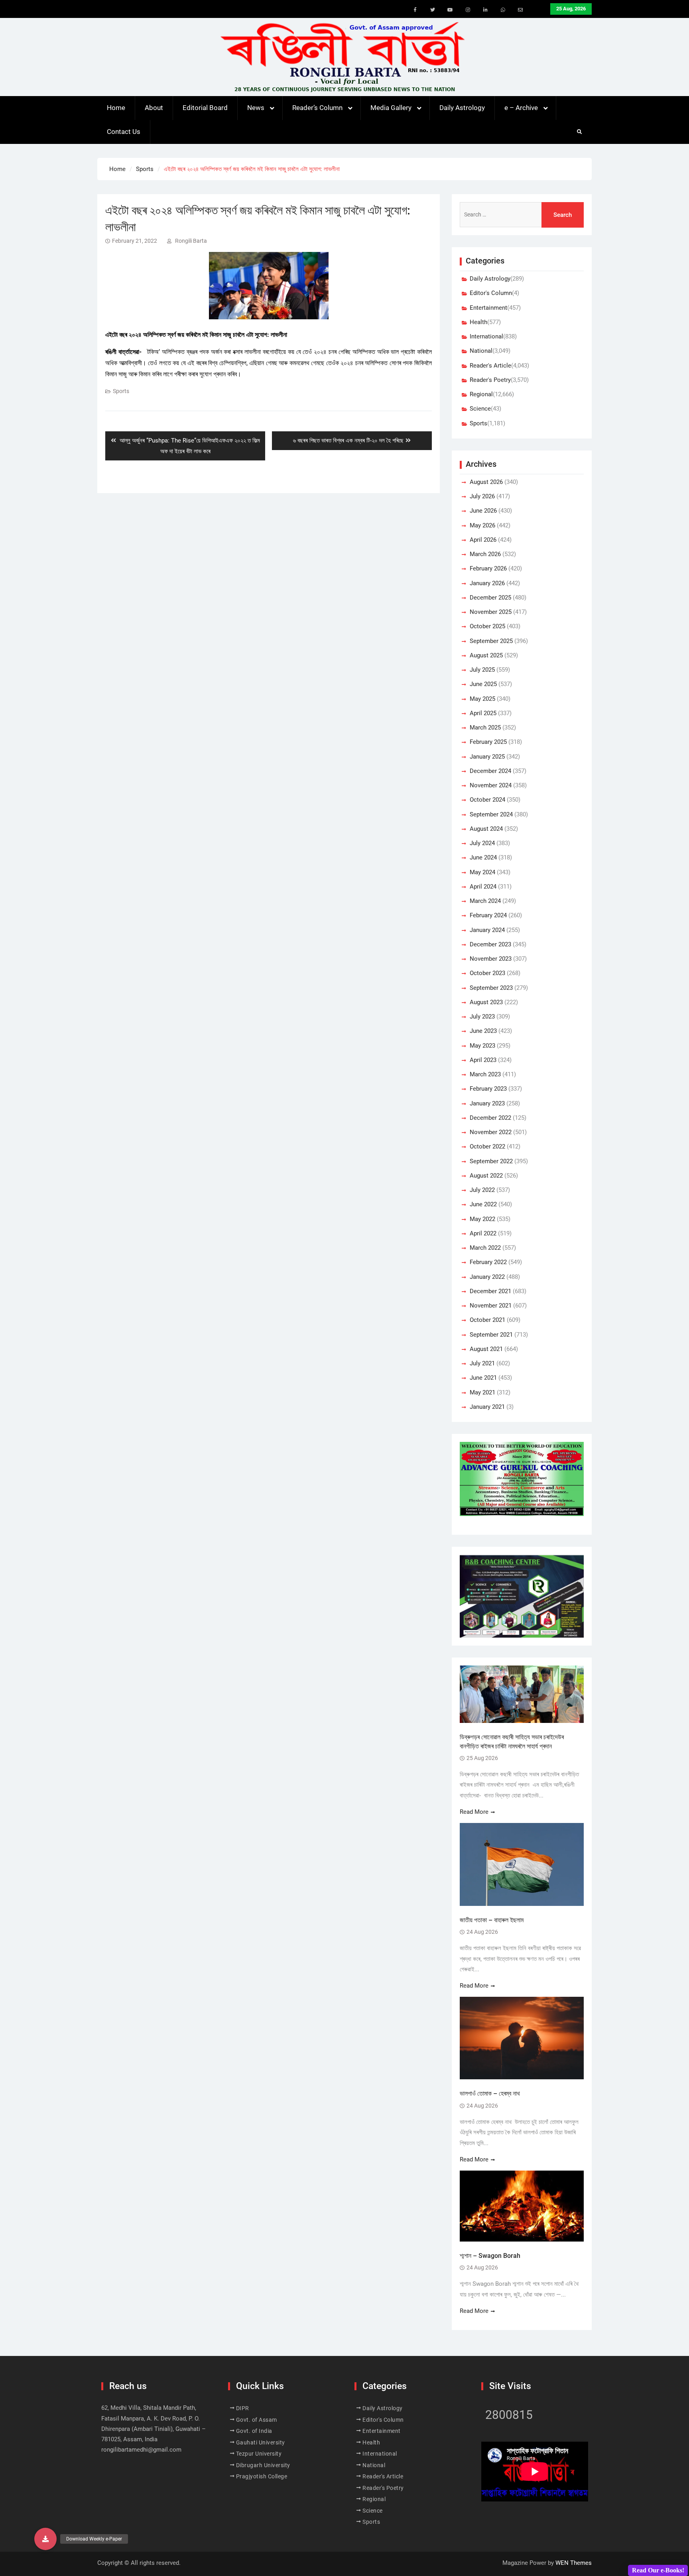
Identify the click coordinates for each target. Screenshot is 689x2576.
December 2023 (490, 944)
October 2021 (487, 1320)
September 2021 (491, 1335)
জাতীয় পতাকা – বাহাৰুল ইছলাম (492, 1920)
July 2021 (482, 1363)
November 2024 (491, 785)
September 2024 (491, 814)
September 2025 (491, 641)
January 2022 (487, 1277)
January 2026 (487, 583)
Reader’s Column (317, 108)
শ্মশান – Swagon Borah (490, 2256)
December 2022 (490, 1118)
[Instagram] (468, 10)
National (481, 351)
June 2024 (483, 857)
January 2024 (487, 930)
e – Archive (521, 108)
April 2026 (483, 540)
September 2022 (491, 1161)
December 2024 (490, 771)
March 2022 (485, 1248)
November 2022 (491, 1132)
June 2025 (483, 684)
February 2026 (488, 568)
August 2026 (486, 482)
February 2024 (488, 915)
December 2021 (490, 1291)
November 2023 (491, 959)
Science (480, 409)
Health (478, 322)
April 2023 (483, 1060)
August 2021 (486, 1349)
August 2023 (486, 1002)
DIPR (243, 2408)
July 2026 (482, 496)
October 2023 (487, 973)
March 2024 (485, 901)
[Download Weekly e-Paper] (45, 2539)
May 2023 (482, 1046)
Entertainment (488, 308)
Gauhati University (261, 2442)
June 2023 (483, 1031)
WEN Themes (574, 2563)
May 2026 (482, 525)
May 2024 (482, 872)
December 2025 (490, 598)
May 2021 (482, 1392)
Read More (474, 1812)
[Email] (520, 10)
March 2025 (485, 728)
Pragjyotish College (262, 2476)
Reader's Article (490, 366)
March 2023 (485, 1074)
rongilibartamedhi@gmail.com (141, 2450)
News (256, 108)
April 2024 (483, 887)
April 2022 (483, 1233)
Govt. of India (254, 2431)
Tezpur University (259, 2454)
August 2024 (486, 829)
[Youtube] (450, 10)
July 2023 (482, 1017)
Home (116, 108)
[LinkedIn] (485, 10)
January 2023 (487, 1103)
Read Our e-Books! (658, 2570)
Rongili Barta (191, 241)
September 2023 (491, 988)
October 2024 (487, 800)
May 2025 (482, 699)
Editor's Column (491, 293)
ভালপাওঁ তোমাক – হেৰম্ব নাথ (491, 2093)
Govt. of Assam (257, 2420)
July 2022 (482, 1190)
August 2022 (486, 1176)
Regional (481, 394)
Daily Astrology (462, 108)
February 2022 (488, 1262)
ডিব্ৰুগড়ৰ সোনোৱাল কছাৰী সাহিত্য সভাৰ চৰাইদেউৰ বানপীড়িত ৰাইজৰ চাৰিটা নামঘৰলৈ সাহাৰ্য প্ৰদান (512, 1741)
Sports (121, 391)
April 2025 (483, 713)
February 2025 (488, 742)
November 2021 (491, 1306)
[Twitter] (433, 10)
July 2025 (482, 670)
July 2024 (482, 843)
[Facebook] (415, 10)
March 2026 (485, 554)
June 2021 (483, 1378)
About (154, 108)
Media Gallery (391, 108)
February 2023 (488, 1089)
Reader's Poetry (490, 380)
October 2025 (487, 626)
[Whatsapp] (503, 10)
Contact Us (124, 132)
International (486, 336)
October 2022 (487, 1146)
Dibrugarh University (263, 2465)
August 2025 (486, 655)
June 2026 (483, 511)
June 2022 (483, 1204)
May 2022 (482, 1219)
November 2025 (491, 612)
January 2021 (487, 1407)
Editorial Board (205, 108)
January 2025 (487, 757)
